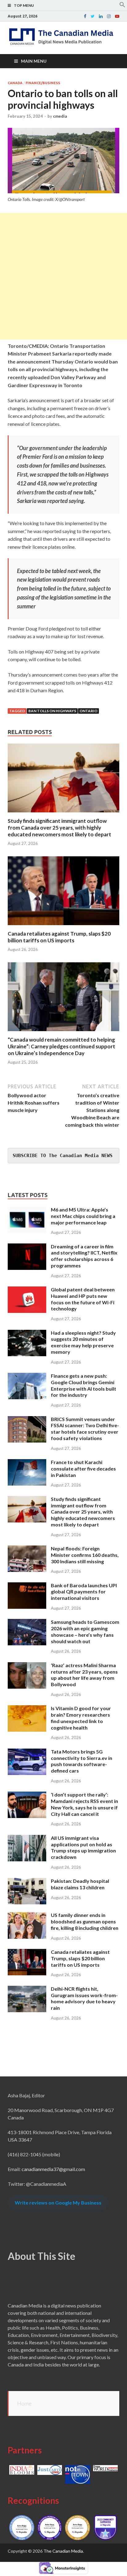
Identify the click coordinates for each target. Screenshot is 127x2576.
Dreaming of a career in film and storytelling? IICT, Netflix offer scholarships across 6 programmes (84, 1256)
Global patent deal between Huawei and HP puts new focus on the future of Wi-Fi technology (83, 1299)
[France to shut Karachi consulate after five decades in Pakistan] (27, 1463)
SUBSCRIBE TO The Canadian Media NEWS (63, 1156)
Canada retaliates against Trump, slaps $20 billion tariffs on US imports (59, 937)
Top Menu (24, 5)
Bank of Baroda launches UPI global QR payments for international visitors (84, 1592)
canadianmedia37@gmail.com (53, 2169)
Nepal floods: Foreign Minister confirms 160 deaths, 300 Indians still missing (85, 1555)
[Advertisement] (63, 276)
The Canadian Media (63, 2551)
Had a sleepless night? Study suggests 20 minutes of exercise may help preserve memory (83, 1342)
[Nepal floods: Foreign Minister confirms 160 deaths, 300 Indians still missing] (27, 1549)
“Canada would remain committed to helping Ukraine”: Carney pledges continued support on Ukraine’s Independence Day (61, 1046)
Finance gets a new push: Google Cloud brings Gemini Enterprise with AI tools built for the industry (84, 1385)
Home (24, 2403)
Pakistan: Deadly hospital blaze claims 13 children (80, 1884)
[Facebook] (85, 16)
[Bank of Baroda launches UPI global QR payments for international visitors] (27, 1586)
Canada (15, 83)
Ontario (88, 711)
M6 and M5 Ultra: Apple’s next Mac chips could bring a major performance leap (83, 1216)
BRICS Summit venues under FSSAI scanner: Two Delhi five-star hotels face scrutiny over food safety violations (85, 1429)
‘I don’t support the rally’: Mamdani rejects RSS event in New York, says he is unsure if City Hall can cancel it (84, 1804)
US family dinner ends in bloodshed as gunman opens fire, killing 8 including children (85, 1921)
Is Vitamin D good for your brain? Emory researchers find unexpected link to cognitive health (81, 1718)
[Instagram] (109, 16)
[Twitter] (93, 16)
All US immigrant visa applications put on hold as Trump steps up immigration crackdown (83, 1847)
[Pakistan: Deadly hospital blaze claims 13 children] (27, 1881)
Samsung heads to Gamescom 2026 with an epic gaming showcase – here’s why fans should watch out (85, 1631)
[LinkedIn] (101, 16)
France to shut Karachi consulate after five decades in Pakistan (83, 1469)
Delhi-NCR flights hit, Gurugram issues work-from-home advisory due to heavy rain (84, 1998)
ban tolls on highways (52, 711)
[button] (122, 6)
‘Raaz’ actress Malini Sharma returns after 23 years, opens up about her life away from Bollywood (84, 1675)
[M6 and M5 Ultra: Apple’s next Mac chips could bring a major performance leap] (27, 1210)
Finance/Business (43, 83)
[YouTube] (117, 16)
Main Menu (34, 61)
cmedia (60, 116)
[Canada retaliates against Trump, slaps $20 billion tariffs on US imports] (63, 927)
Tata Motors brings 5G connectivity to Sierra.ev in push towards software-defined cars (82, 1761)
